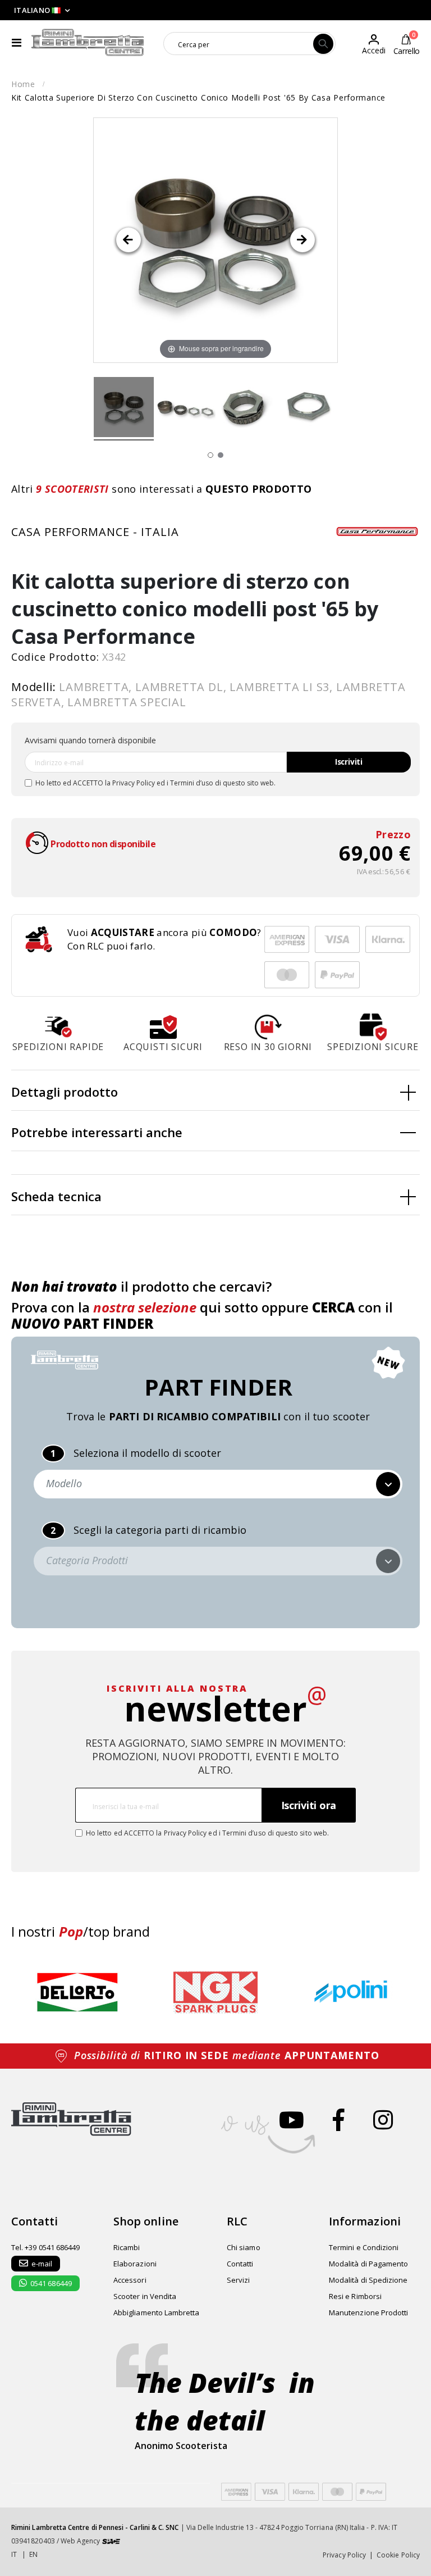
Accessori (130, 2280)
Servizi (238, 2280)
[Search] (323, 44)
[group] (77, 1992)
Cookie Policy (398, 2555)
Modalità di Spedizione (368, 2280)
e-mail (42, 2264)
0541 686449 (51, 2283)
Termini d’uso (192, 783)
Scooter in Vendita (145, 2296)
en (33, 2554)
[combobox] (239, 44)
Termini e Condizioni (364, 2247)
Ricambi (127, 2247)
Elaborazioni (135, 2264)
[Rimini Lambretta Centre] (88, 43)
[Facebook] (339, 2120)
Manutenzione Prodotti (368, 2313)
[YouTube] (292, 2120)
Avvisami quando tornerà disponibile (90, 740)
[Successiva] (302, 240)
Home (23, 84)
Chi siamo (244, 2247)
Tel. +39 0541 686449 (45, 2247)
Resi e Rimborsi (355, 2296)
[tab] (215, 1091)
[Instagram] (383, 2120)
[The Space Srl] (111, 2541)
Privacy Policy (134, 783)
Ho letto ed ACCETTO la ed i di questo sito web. (155, 783)
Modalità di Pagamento (368, 2264)
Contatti (240, 2264)
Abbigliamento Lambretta (157, 2313)
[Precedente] (129, 240)
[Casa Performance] (378, 531)
